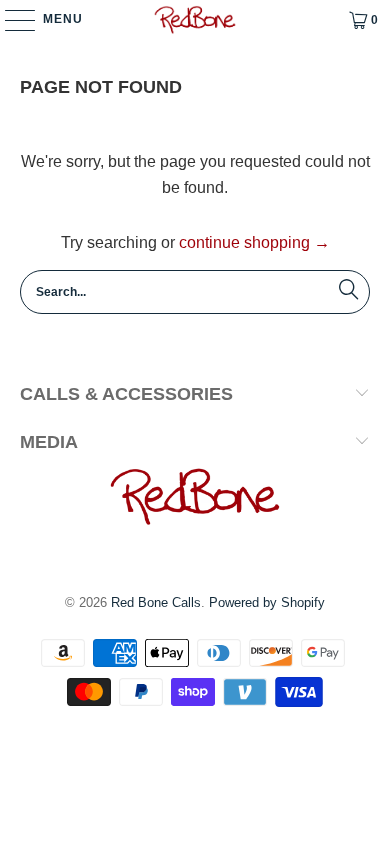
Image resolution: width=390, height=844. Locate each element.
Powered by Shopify (267, 602)
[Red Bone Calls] (195, 20)
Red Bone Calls (156, 602)
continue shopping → (254, 242)
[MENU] (10, 20)
